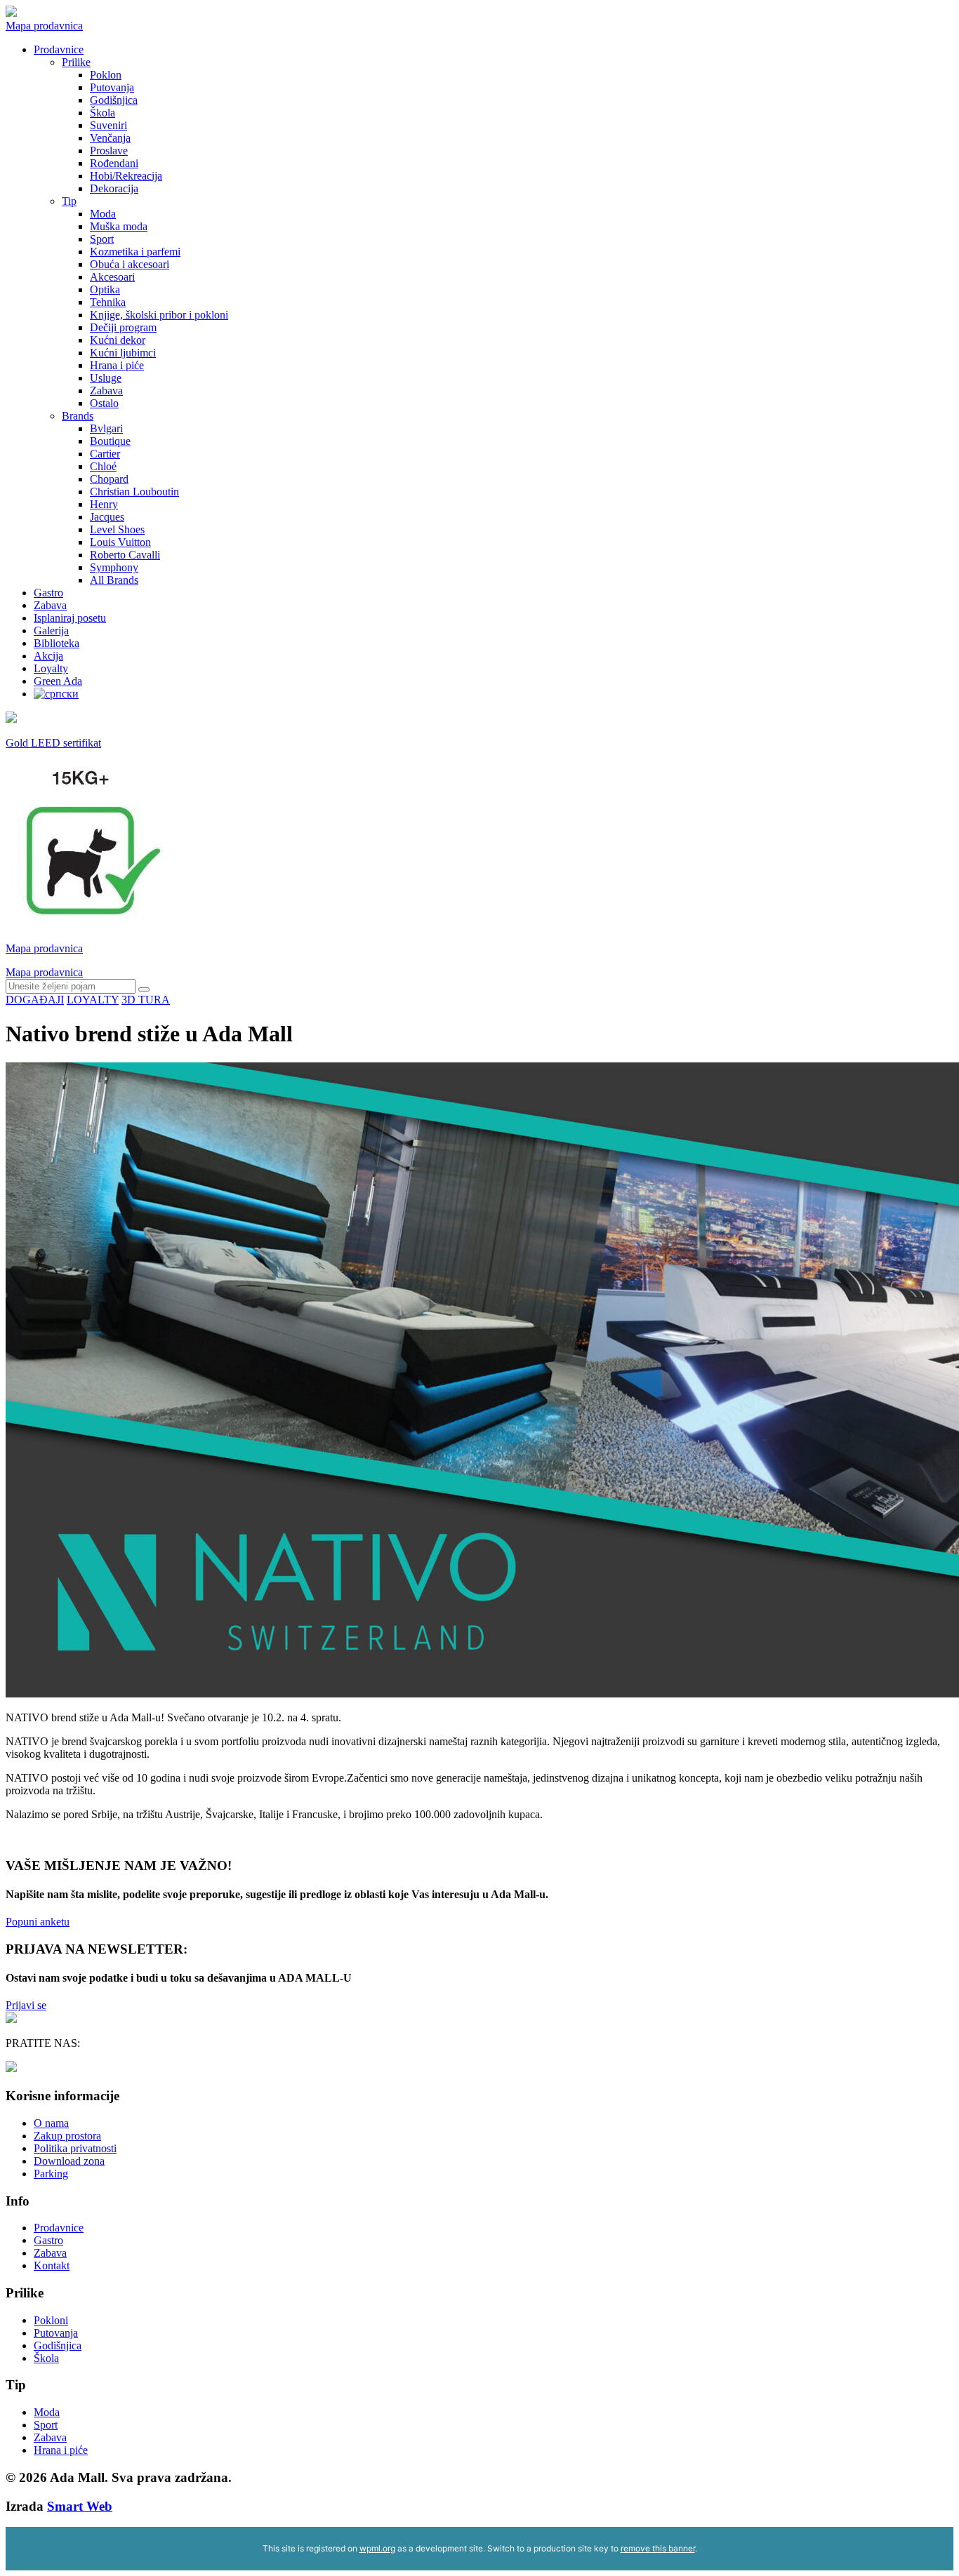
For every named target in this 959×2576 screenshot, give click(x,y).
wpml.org (377, 2548)
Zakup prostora (67, 2136)
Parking (51, 2174)
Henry (104, 504)
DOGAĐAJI (35, 1000)
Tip (69, 201)
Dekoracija (114, 188)
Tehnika (108, 302)
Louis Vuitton (120, 542)
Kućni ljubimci (123, 353)
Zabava (106, 391)
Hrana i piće (117, 365)
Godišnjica (114, 100)
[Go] (144, 989)
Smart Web (80, 2506)
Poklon (106, 75)
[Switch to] (56, 694)
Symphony (114, 567)
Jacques (107, 517)
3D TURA (146, 1000)
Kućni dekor (118, 340)
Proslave (109, 151)
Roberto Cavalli (125, 555)
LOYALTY (93, 1000)
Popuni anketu (38, 1922)
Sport (102, 239)
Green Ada (58, 681)
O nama (51, 2123)
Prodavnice (59, 49)
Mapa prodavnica (44, 26)
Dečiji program (123, 327)
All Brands (114, 580)
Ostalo (104, 403)
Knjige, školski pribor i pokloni (159, 315)
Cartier (105, 454)
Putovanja (112, 87)
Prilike (76, 62)
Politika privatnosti (75, 2148)
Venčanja (110, 138)
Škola (102, 113)
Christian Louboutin (134, 492)
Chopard (109, 479)
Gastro (48, 593)
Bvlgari (106, 428)
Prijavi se (26, 2005)
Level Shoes (117, 529)
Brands (78, 416)
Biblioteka (57, 643)
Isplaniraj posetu (70, 618)
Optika (105, 289)
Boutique (110, 441)
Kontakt (52, 2265)
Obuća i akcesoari (130, 264)
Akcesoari (112, 277)
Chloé (103, 466)
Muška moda (119, 226)
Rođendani (114, 163)
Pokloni (51, 2320)
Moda (103, 214)
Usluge (106, 378)
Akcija (48, 656)
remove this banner (658, 2548)
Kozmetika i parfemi (135, 252)
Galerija (51, 630)
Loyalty (51, 668)
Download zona (69, 2161)
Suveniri (108, 125)
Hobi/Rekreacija (126, 176)
